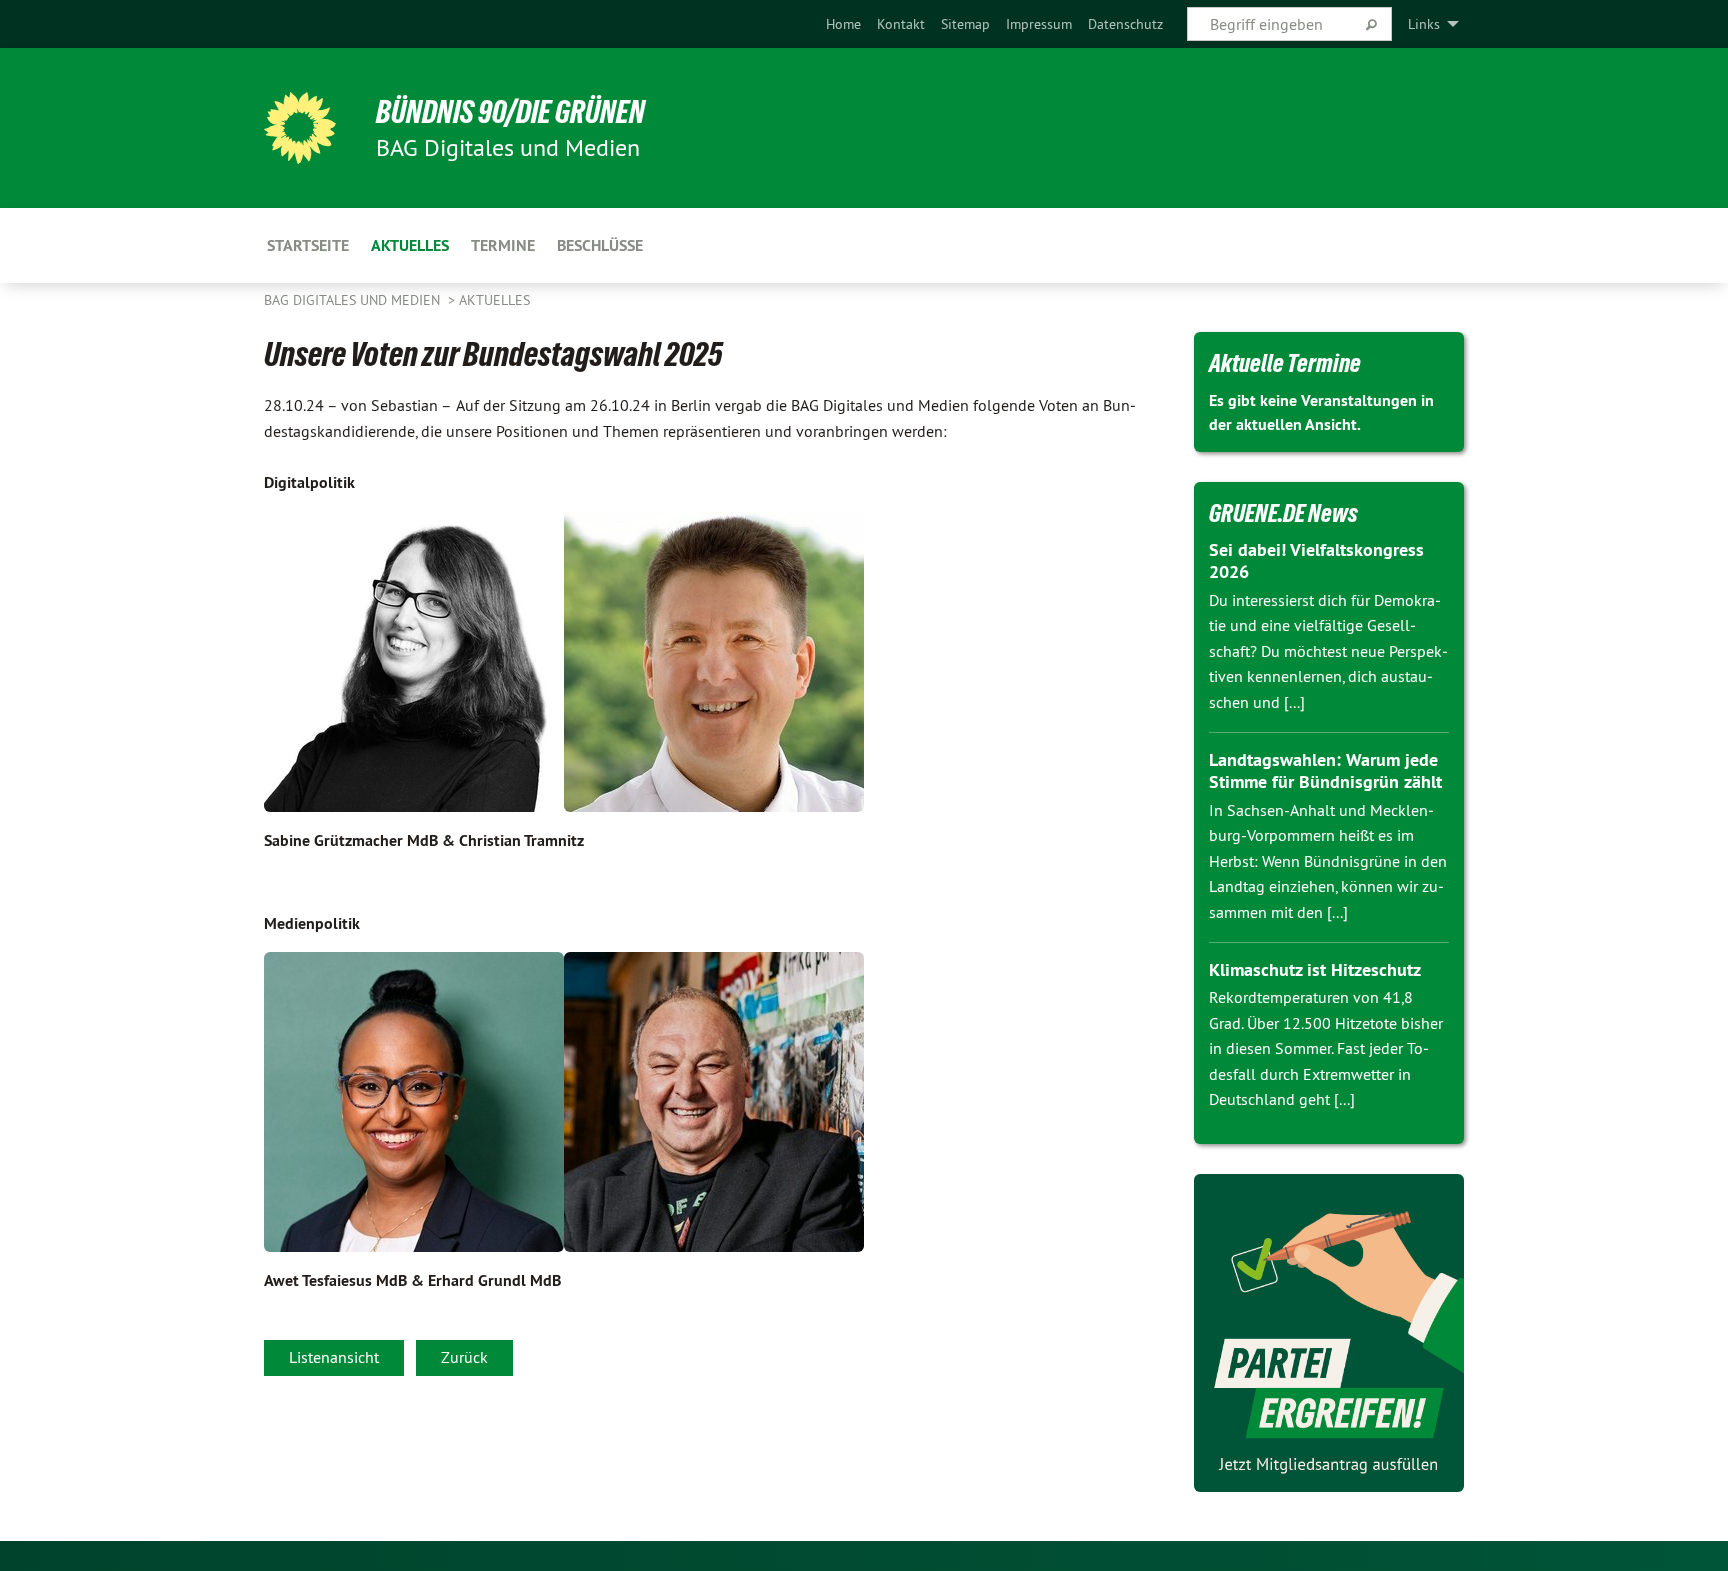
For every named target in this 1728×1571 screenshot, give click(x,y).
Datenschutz (1125, 24)
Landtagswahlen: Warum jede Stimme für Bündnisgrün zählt (1325, 771)
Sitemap (965, 24)
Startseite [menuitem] (308, 245)
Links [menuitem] (1424, 24)
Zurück (464, 1357)
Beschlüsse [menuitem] (600, 245)
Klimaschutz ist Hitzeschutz (1315, 969)
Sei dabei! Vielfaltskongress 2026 (1316, 561)
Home (843, 24)
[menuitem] (843, 24)
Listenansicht (334, 1357)
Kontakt (901, 24)
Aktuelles (494, 300)
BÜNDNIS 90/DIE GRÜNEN (510, 112)
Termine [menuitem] (503, 245)
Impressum (1039, 24)
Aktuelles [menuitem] (410, 245)
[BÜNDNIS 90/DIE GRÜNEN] (300, 128)
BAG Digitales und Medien (354, 300)
